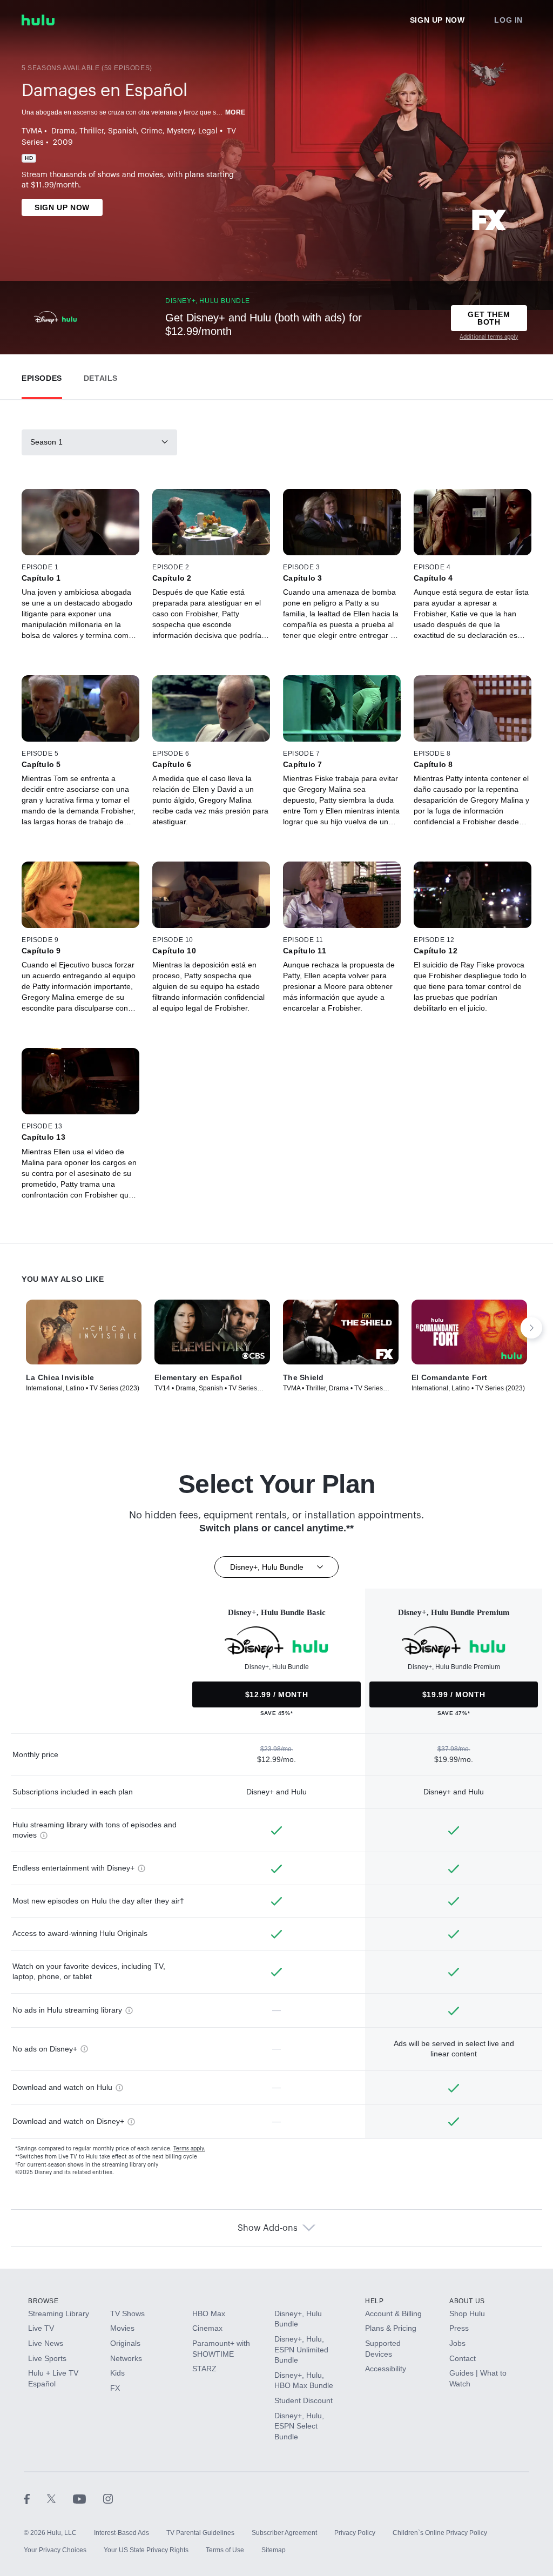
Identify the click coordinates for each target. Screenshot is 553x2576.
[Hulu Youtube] (88, 2498)
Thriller (92, 131)
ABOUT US (467, 2301)
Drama (63, 131)
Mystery (180, 131)
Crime (152, 131)
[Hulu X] (60, 2498)
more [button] (235, 112)
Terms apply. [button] (189, 2149)
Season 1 (46, 442)
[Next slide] (531, 1328)
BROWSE (43, 2301)
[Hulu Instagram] (108, 2498)
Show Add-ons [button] (268, 2228)
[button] (42, 376)
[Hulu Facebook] (35, 2498)
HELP (374, 2301)
